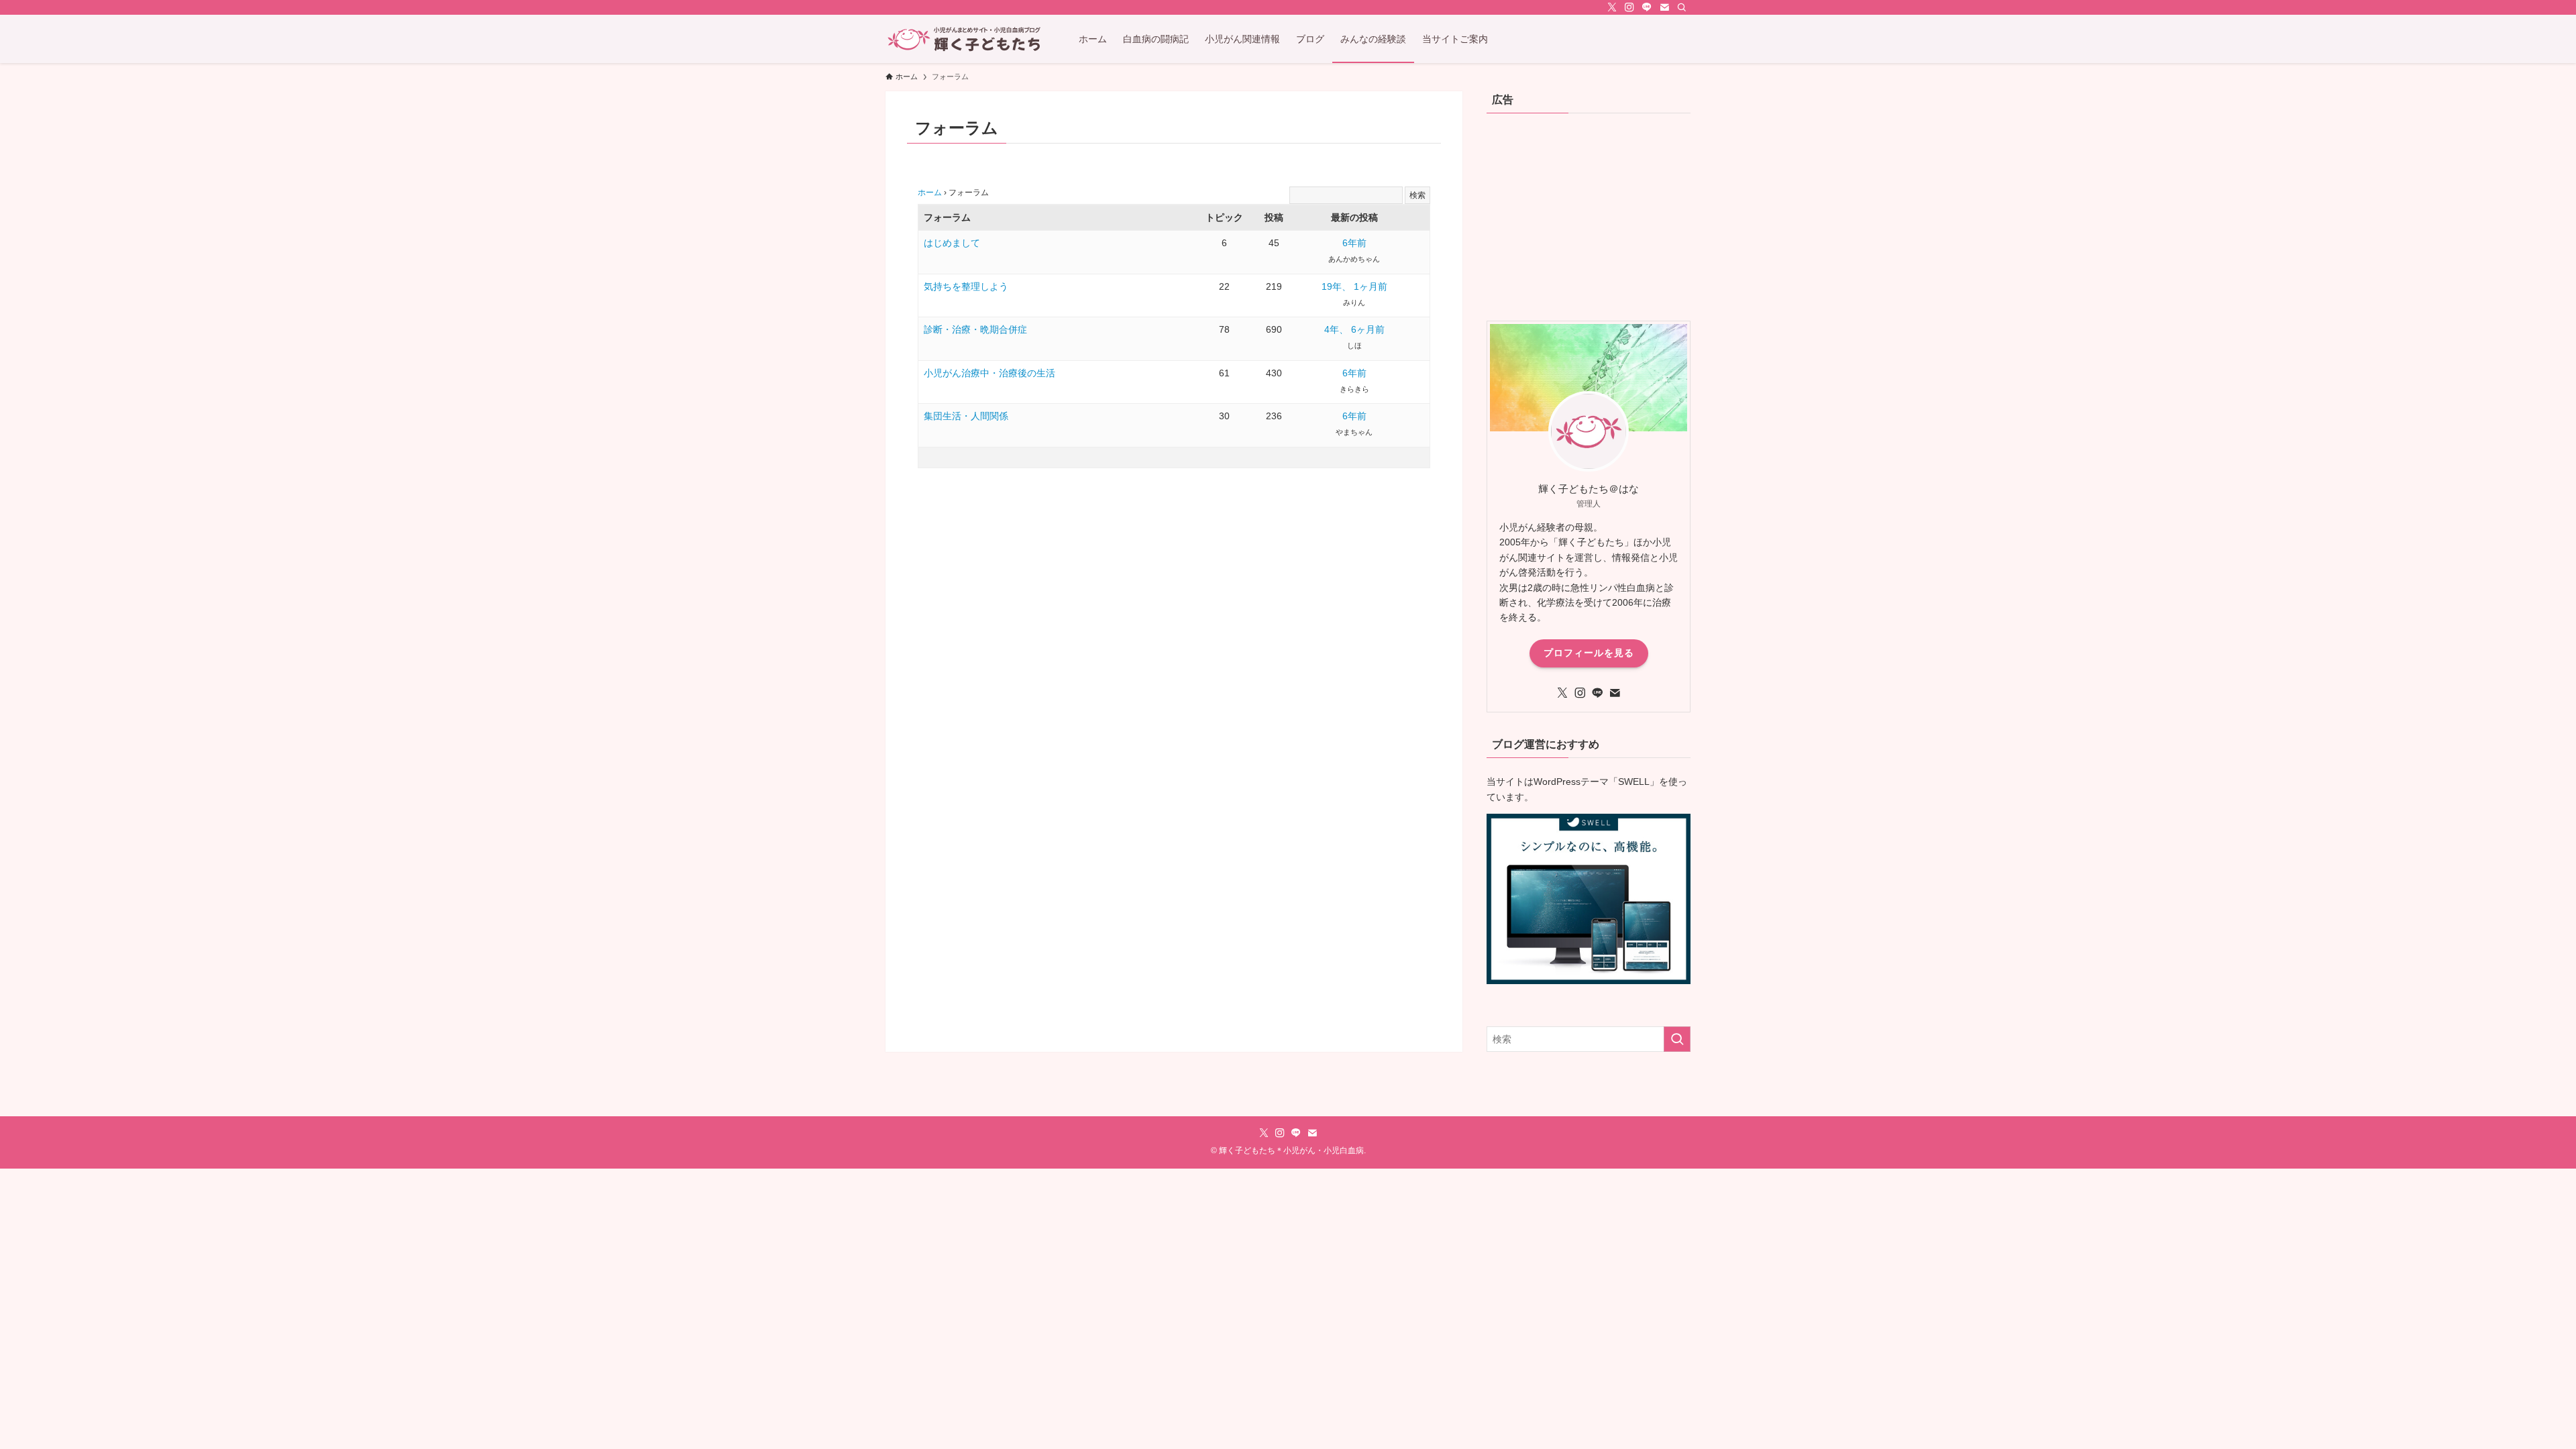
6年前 (1354, 243)
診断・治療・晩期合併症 (975, 329)
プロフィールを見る (1589, 653)
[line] (1647, 7)
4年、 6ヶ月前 (1354, 329)
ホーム (930, 193)
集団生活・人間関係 (966, 416)
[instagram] (1629, 7)
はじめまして (952, 243)
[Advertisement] (1589, 213)
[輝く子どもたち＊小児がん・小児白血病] (965, 39)
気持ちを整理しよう (966, 286)
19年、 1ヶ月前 (1354, 286)
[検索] (1682, 7)
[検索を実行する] (1677, 1039)
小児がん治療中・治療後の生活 (989, 373)
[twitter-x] (1612, 7)
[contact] (1664, 7)
